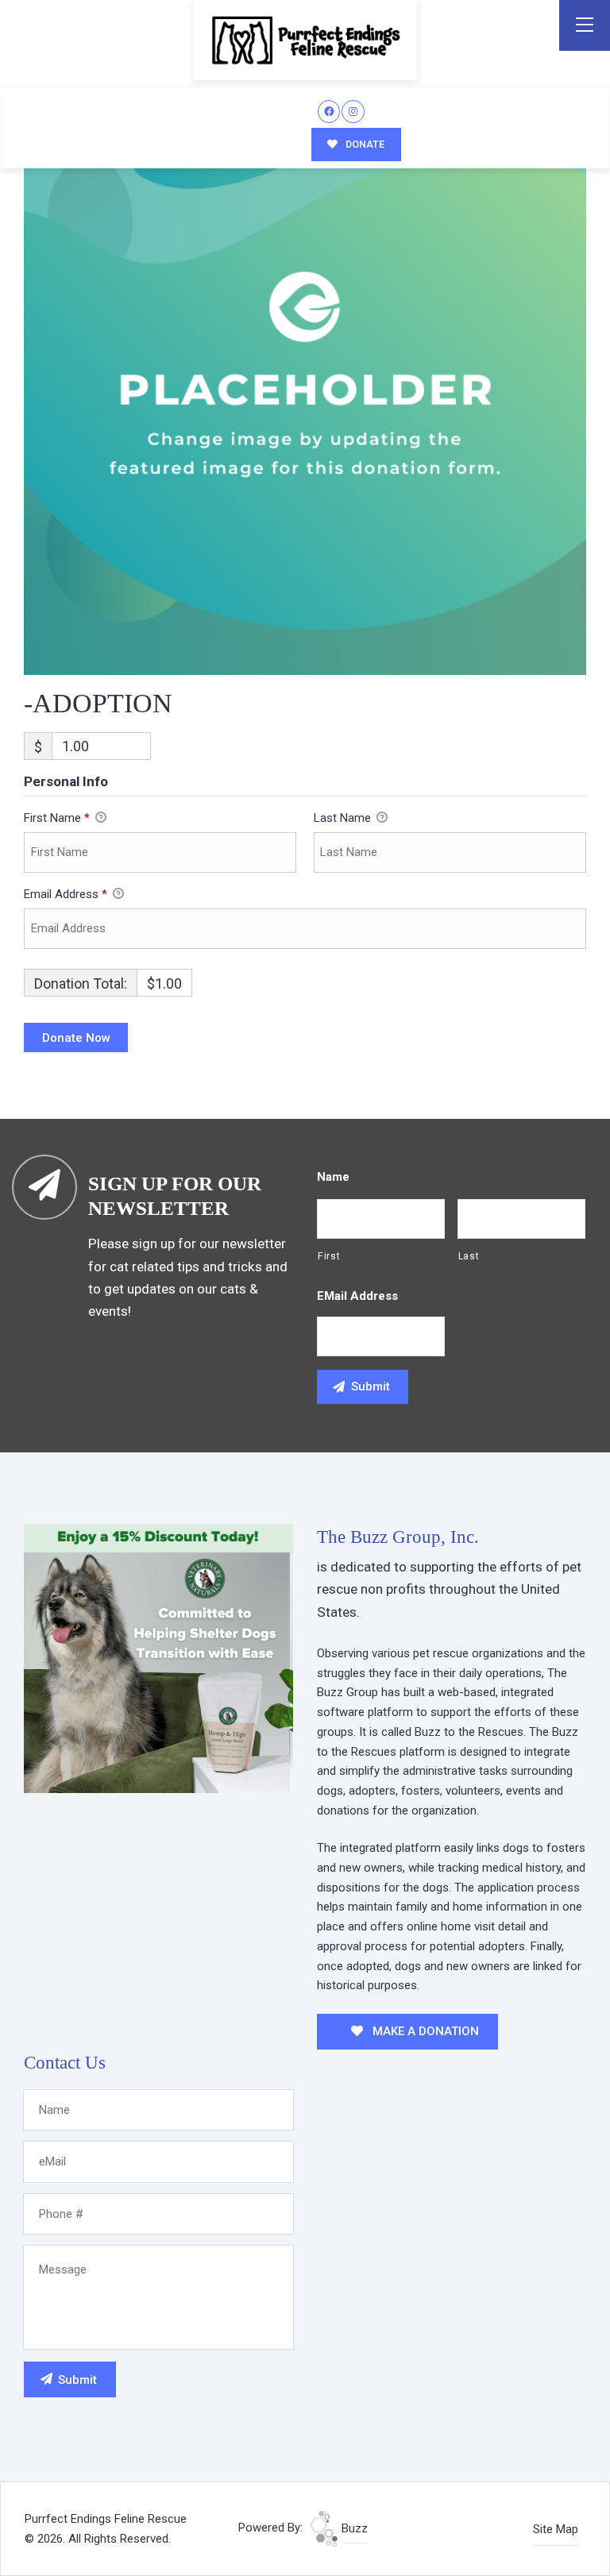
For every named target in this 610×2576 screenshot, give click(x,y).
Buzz (353, 2528)
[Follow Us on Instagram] (353, 112)
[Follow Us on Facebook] (329, 112)
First (329, 1256)
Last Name (344, 818)
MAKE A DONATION (424, 2031)
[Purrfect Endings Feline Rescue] (305, 40)
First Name (57, 818)
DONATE (364, 144)
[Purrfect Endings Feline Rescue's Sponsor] (158, 1657)
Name (333, 1177)
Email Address (66, 894)
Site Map (556, 2529)
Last (469, 1256)
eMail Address (357, 1296)
